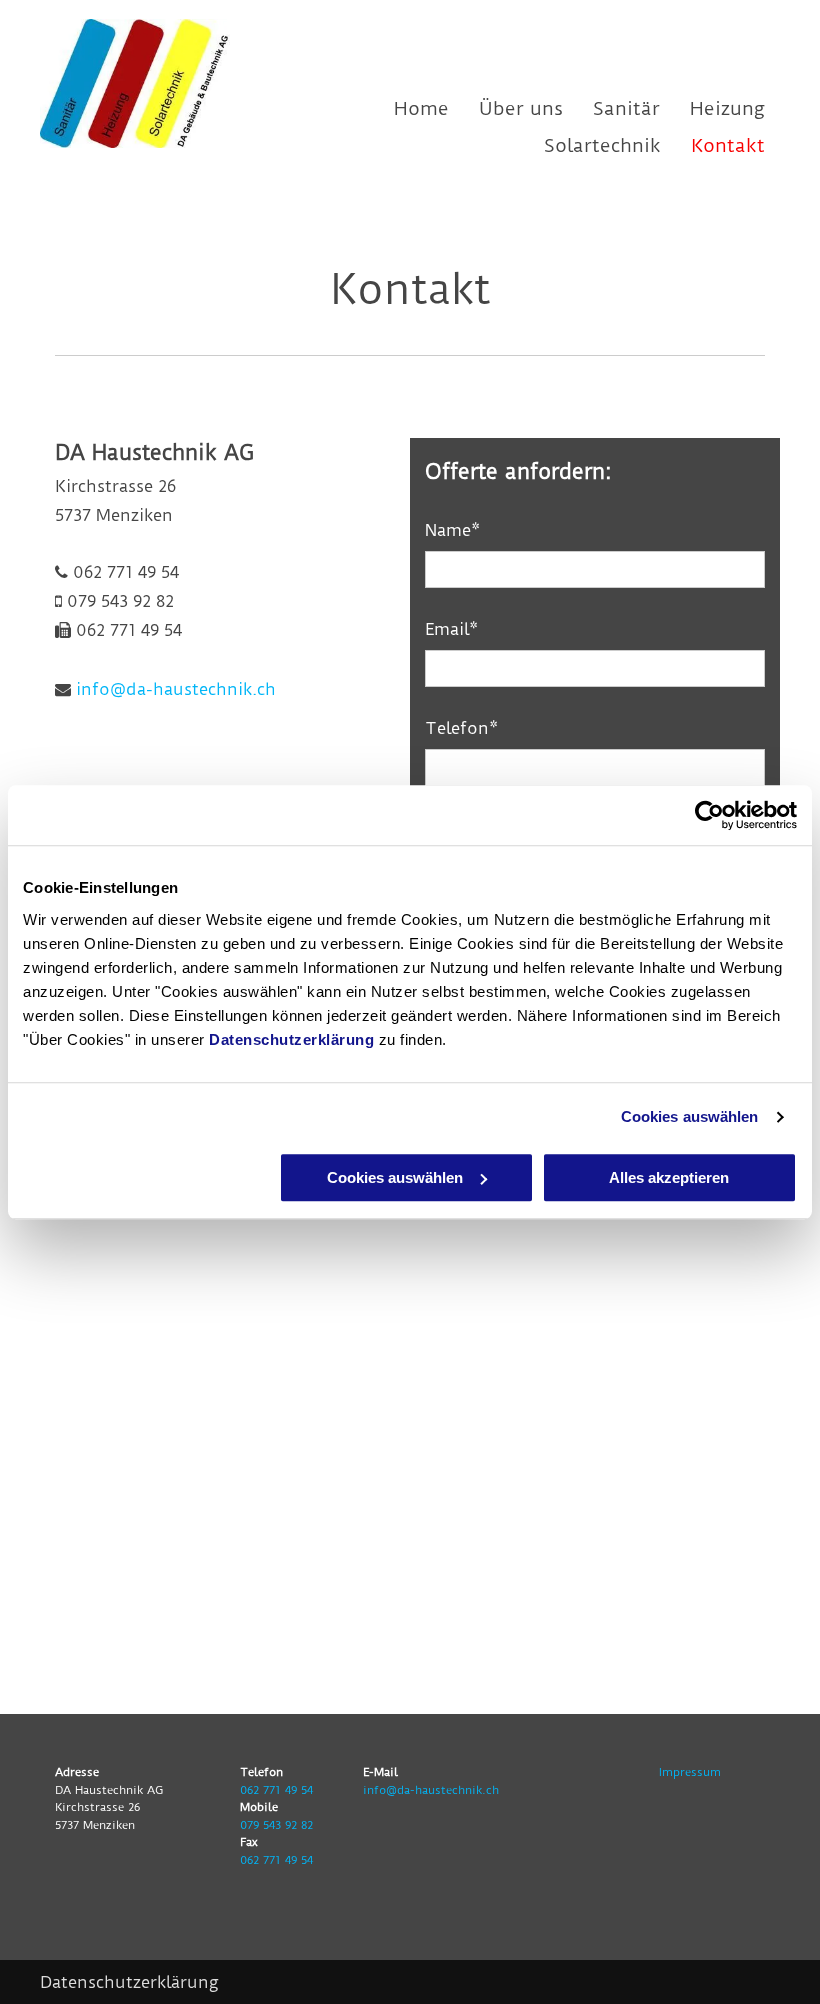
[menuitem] (406, 108)
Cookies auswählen (690, 1116)
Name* (452, 530)
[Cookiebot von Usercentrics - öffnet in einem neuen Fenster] (709, 815)
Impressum (690, 1772)
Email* (451, 629)
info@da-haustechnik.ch (176, 689)
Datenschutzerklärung (291, 1039)
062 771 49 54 (276, 1790)
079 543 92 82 (276, 1825)
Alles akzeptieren (669, 1177)
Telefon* (461, 728)
